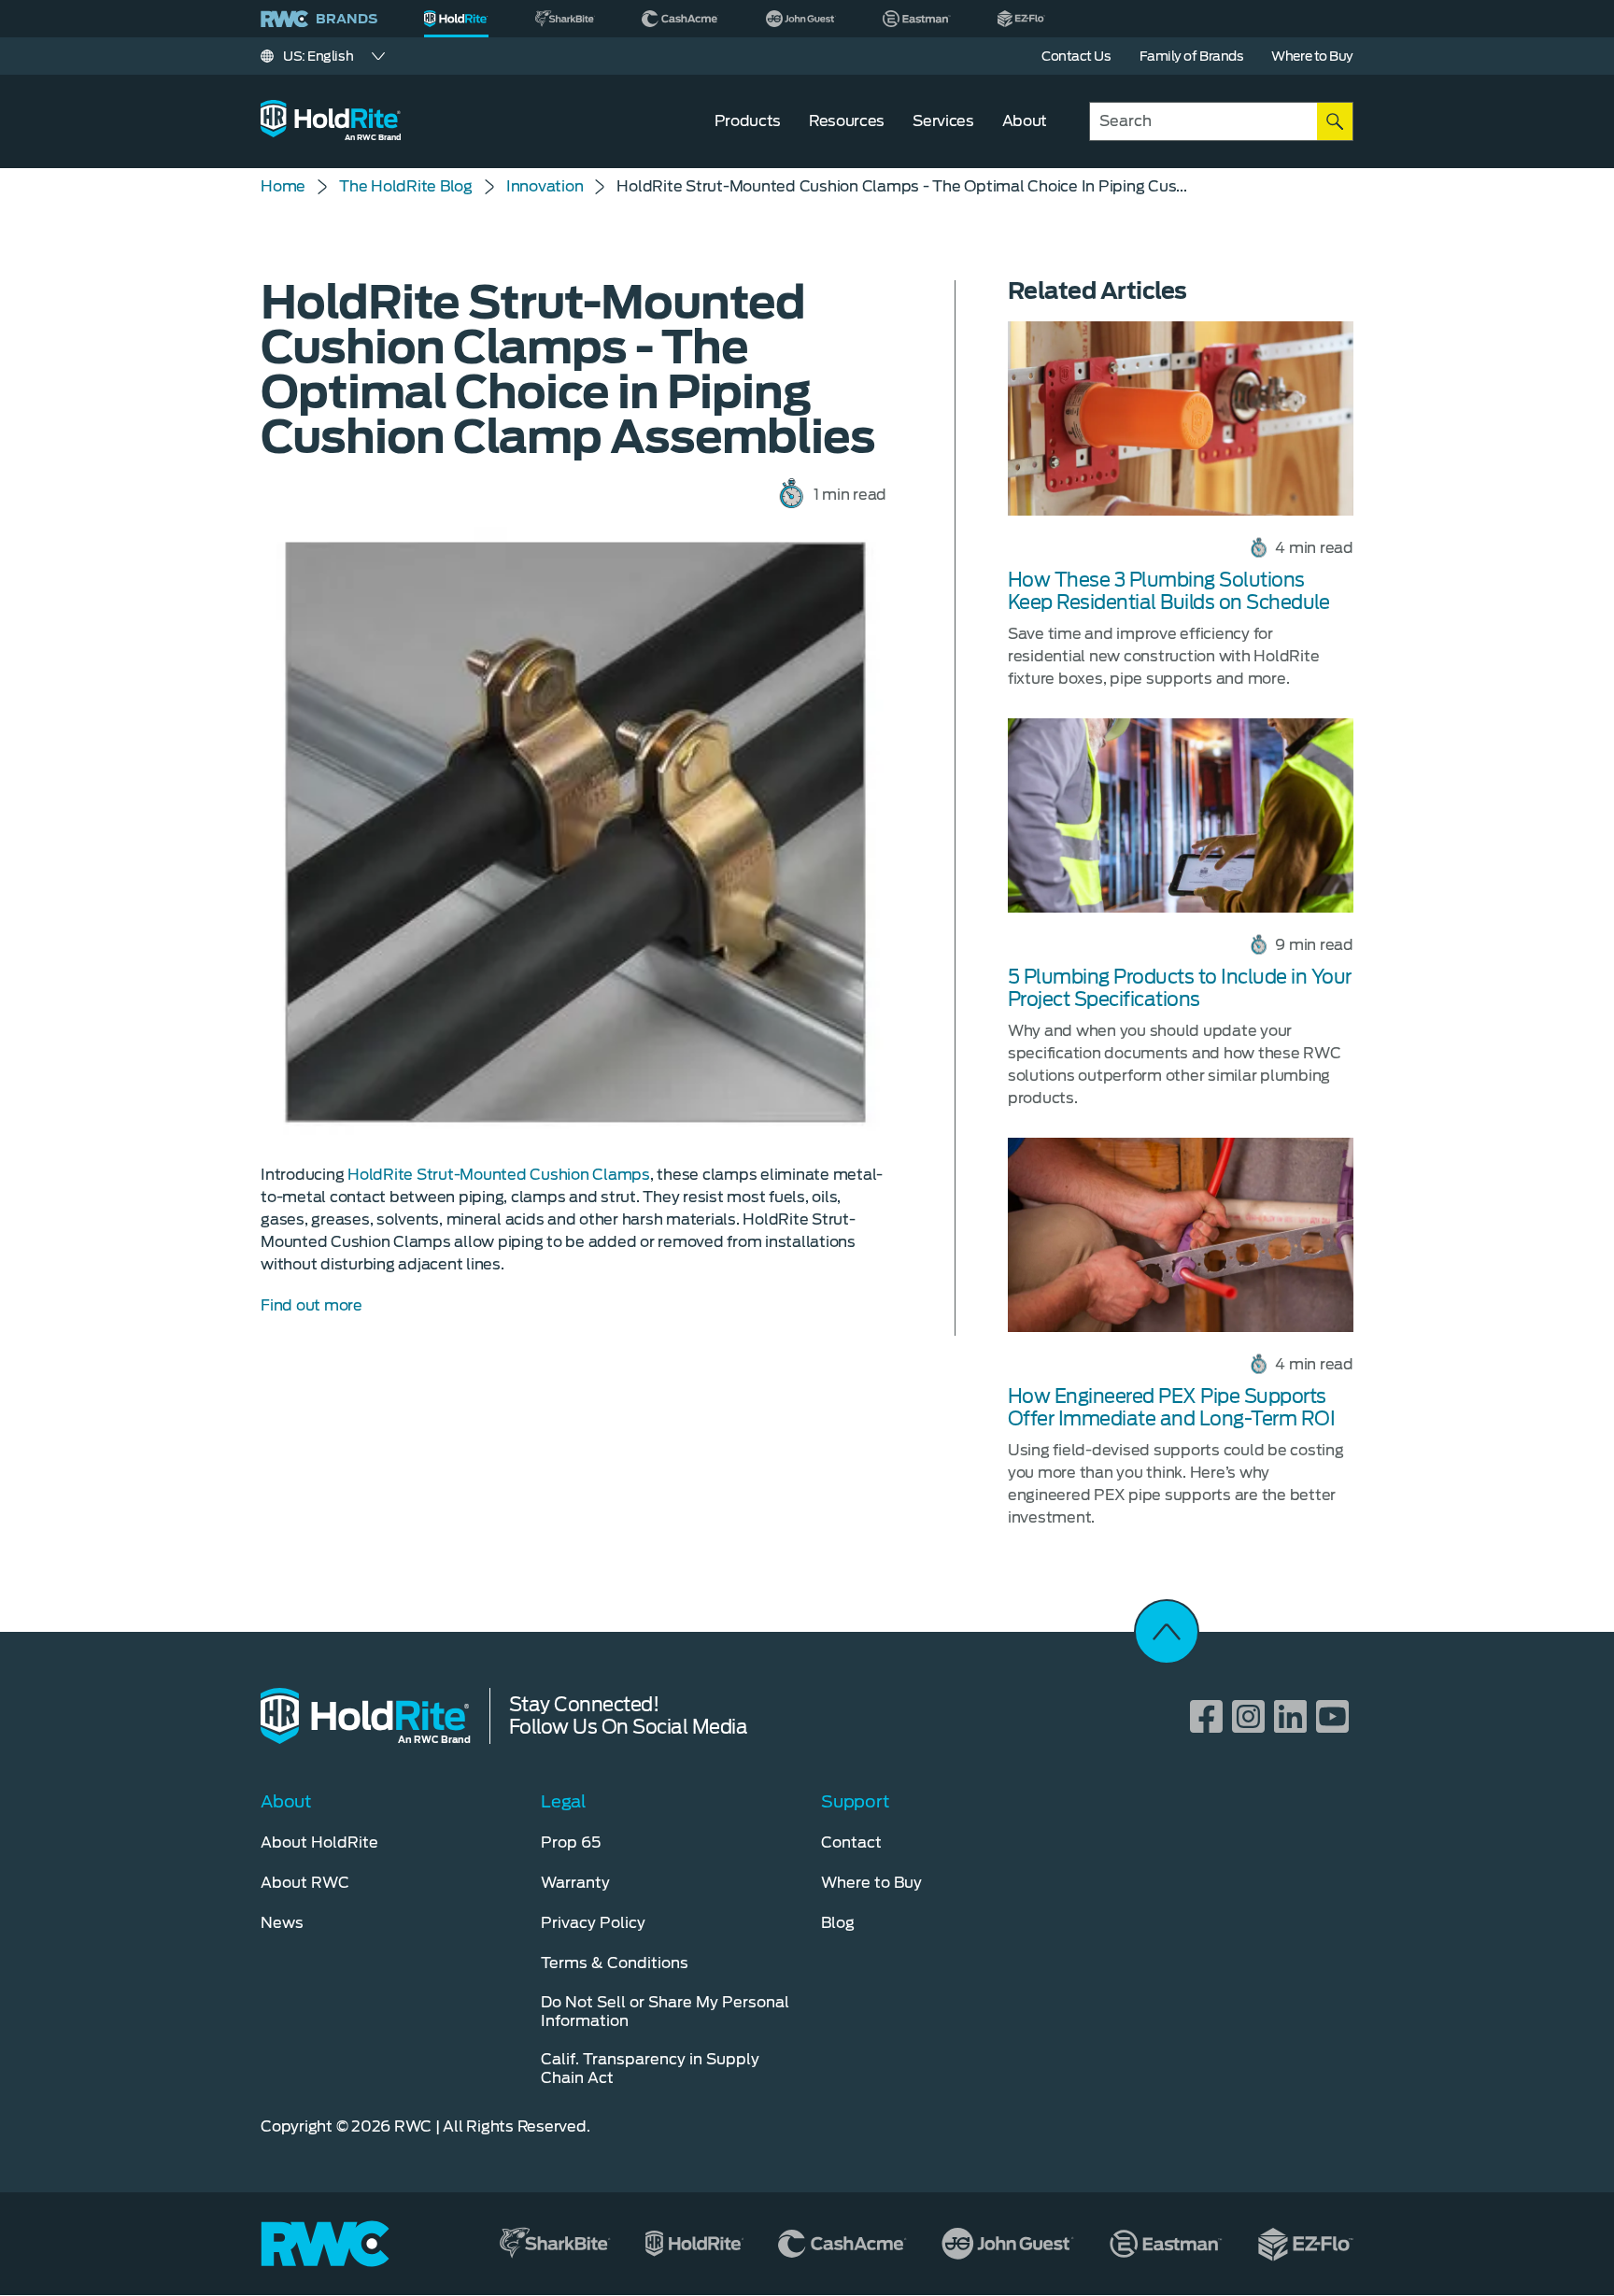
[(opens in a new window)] (565, 19)
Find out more (311, 1305)
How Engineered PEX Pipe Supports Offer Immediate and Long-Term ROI (1172, 1408)
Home (283, 186)
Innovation (545, 186)
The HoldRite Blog (406, 186)
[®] (456, 19)
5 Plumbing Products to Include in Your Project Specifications (1180, 988)
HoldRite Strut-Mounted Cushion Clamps (499, 1175)
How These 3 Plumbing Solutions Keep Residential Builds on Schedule (1169, 591)
